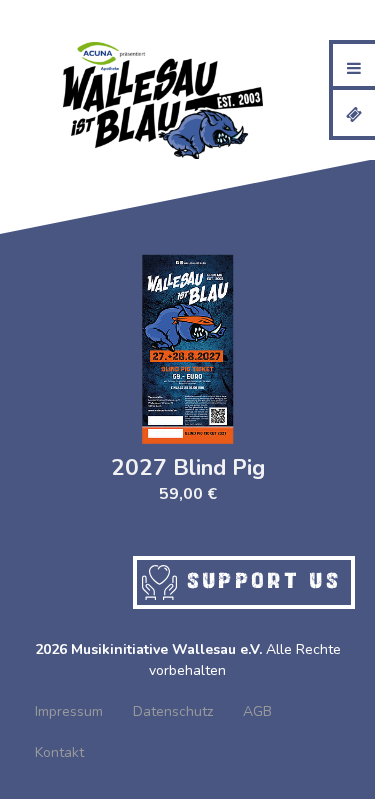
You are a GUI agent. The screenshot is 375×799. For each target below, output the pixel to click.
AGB (257, 711)
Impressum (69, 711)
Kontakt (59, 752)
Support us (259, 579)
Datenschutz (173, 711)
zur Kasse (296, 20)
